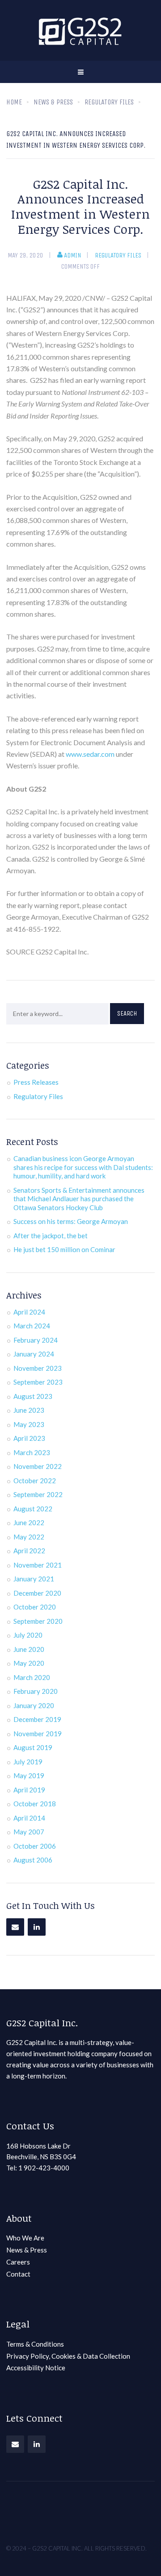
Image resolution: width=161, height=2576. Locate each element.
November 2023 (38, 1368)
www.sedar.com (90, 754)
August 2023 (33, 1396)
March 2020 (32, 1677)
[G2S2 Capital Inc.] (80, 30)
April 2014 (29, 1818)
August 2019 (33, 1747)
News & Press (27, 2250)
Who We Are (25, 2238)
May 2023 (29, 1424)
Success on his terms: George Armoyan (71, 1221)
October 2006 (35, 1846)
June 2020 (29, 1649)
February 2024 (36, 1340)
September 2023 (38, 1382)
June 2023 (29, 1410)
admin (72, 255)
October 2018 (35, 1804)
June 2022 (29, 1522)
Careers (18, 2262)
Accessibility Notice (36, 2368)
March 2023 (32, 1452)
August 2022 (33, 1509)
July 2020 (28, 1635)
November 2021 (38, 1565)
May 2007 (29, 1832)
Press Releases (36, 1082)
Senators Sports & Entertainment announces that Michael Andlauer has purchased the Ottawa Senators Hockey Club (79, 1199)
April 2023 (29, 1438)
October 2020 (35, 1607)
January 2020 (34, 1705)
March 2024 (32, 1326)
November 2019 (38, 1734)
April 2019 (29, 1790)
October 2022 (35, 1481)
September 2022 (38, 1494)
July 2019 (28, 1762)
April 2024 (29, 1312)
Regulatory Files (118, 255)
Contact (18, 2274)
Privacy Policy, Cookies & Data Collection (68, 2356)
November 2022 (38, 1466)
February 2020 (36, 1691)
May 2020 (29, 1663)
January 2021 (34, 1579)
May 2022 (29, 1537)
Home (14, 102)
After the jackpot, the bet (51, 1236)
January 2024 (34, 1354)
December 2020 (37, 1593)
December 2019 (37, 1719)
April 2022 (29, 1551)
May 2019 (29, 1775)
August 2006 (33, 1860)
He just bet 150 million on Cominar (64, 1249)
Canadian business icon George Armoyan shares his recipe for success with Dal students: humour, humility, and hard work (83, 1167)
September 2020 (38, 1621)
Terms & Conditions (35, 2344)
